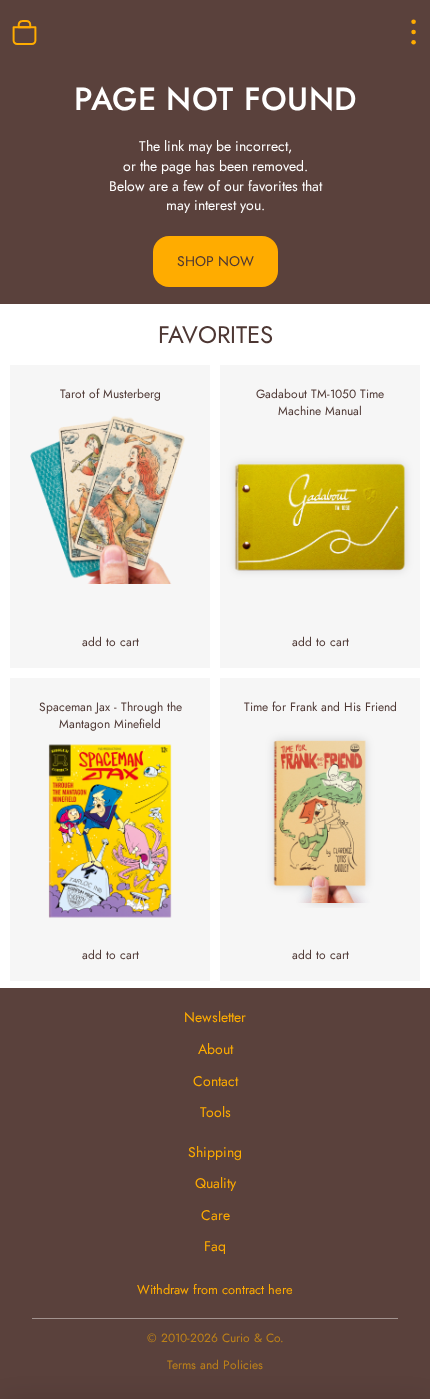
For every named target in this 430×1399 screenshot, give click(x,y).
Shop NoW (215, 261)
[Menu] (396, 32)
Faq (215, 1246)
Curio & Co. (253, 1338)
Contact (215, 1081)
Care (215, 1215)
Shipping (215, 1152)
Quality (215, 1183)
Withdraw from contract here (215, 1290)
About (215, 1049)
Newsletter (215, 1017)
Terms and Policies (215, 1365)
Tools (215, 1112)
